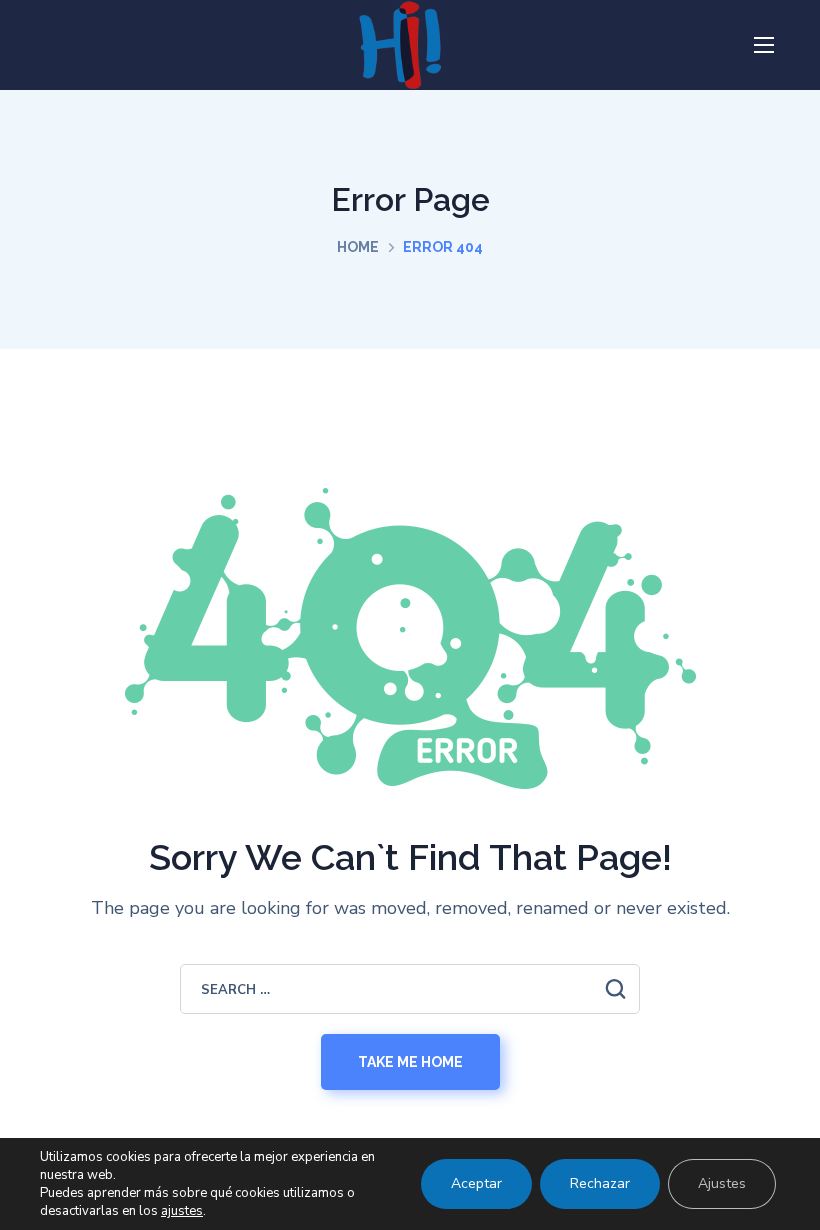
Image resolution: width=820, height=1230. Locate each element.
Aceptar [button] (476, 1183)
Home (358, 247)
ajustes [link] (182, 1211)
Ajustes (722, 1183)
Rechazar (600, 1183)
